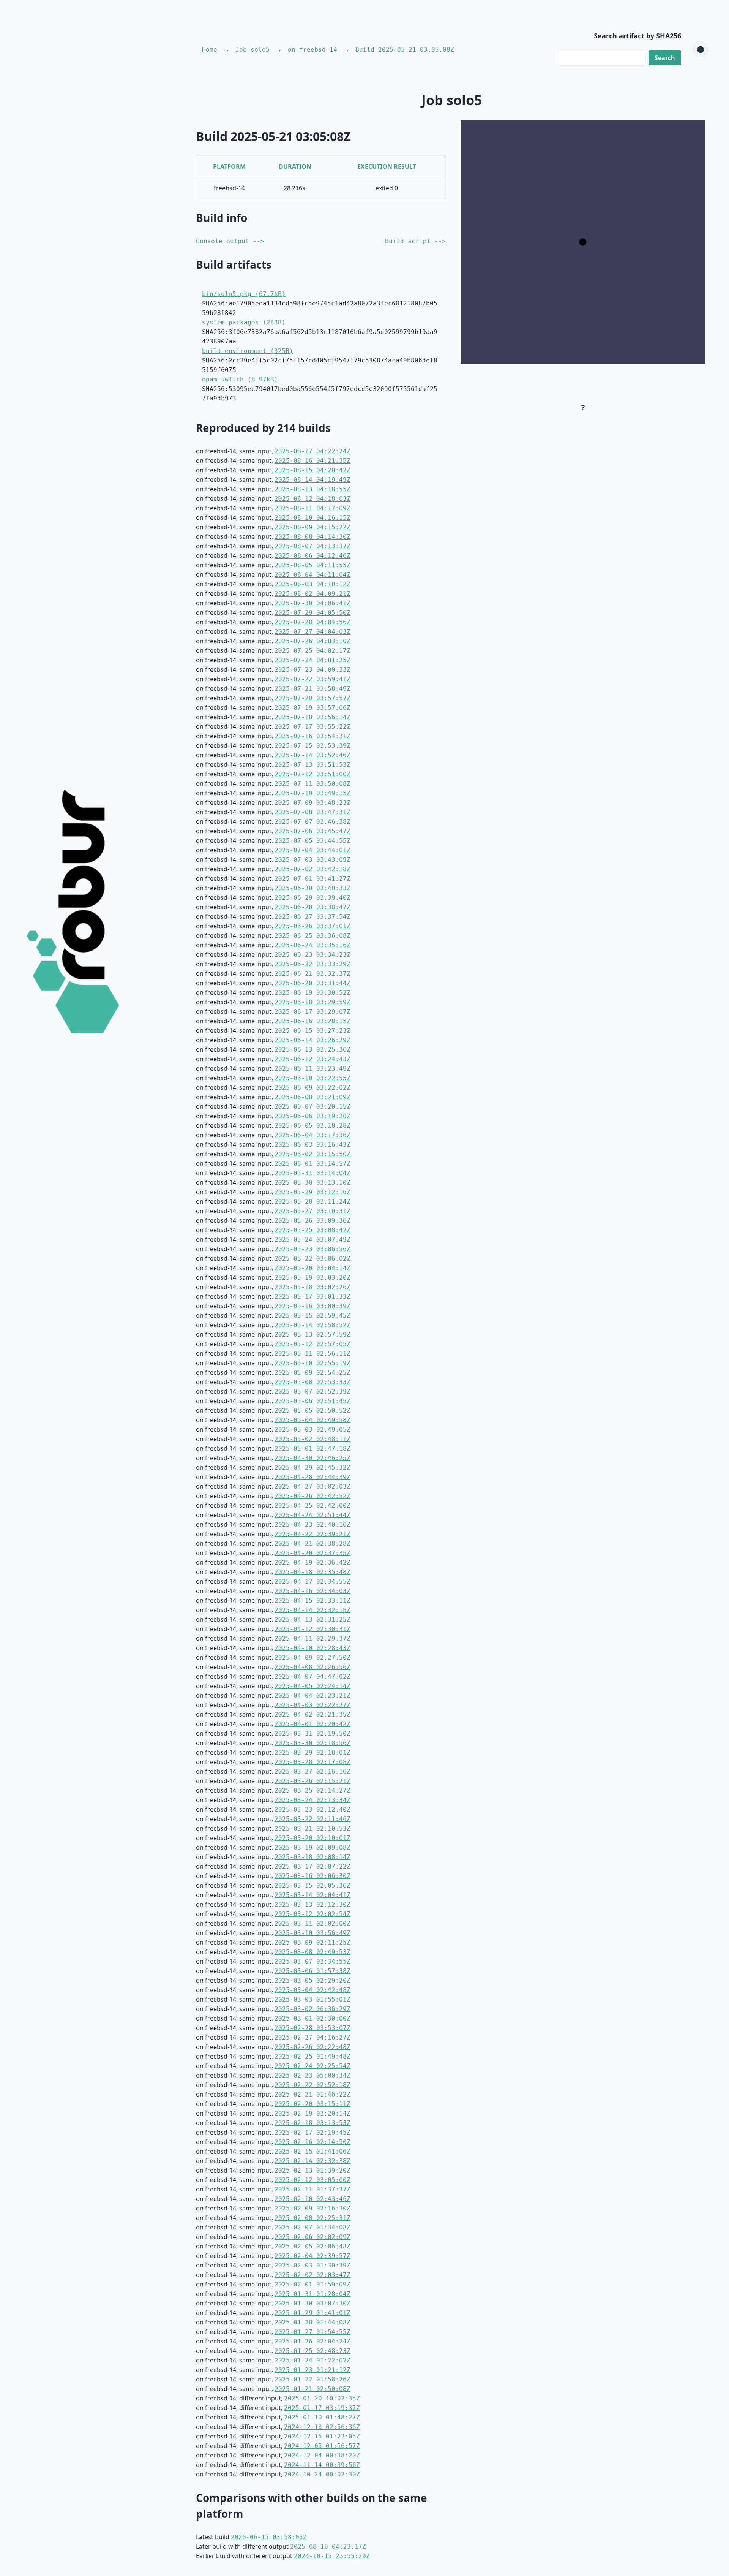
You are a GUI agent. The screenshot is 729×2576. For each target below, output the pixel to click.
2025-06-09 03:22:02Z (312, 1088)
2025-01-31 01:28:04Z (312, 2294)
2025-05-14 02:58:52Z (312, 1325)
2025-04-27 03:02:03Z (312, 1487)
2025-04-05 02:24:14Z (312, 1686)
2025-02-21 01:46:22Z (312, 2094)
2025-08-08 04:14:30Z (312, 537)
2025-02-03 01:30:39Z (312, 2265)
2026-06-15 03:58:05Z (269, 2537)
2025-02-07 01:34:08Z (312, 2227)
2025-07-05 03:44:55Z (312, 841)
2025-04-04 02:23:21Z (312, 1695)
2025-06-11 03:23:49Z (312, 1069)
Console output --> (230, 241)
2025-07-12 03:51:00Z (312, 774)
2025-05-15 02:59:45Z (312, 1316)
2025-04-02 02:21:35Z (312, 1714)
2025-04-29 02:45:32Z (312, 1468)
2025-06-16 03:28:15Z (312, 1021)
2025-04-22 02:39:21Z (312, 1534)
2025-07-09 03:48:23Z (312, 803)
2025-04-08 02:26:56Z (312, 1667)
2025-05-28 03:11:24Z (312, 1202)
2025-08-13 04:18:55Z (312, 489)
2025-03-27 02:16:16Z (312, 1771)
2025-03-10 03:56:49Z (312, 1933)
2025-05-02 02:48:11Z (312, 1439)
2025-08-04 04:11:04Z (312, 575)
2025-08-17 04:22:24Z (312, 451)
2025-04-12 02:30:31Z (312, 1629)
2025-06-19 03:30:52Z (312, 993)
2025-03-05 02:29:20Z (312, 1980)
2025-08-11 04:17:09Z (312, 508)
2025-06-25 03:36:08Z (312, 936)
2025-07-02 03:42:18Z (312, 869)
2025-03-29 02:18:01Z (312, 1752)
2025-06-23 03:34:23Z (312, 955)
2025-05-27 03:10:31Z (312, 1211)
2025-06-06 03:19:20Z (312, 1116)
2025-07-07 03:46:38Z (312, 822)
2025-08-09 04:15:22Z (312, 527)
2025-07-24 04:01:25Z (312, 660)
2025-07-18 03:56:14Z (312, 717)
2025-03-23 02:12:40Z (312, 1809)
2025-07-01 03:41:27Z (312, 879)
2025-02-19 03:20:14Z (312, 2113)
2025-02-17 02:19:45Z (312, 2132)
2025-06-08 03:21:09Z (312, 1097)
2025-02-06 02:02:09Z (312, 2237)
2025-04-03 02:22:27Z (312, 1705)
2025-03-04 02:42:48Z (312, 1990)
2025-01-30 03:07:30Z (312, 2303)
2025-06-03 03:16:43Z (312, 1145)
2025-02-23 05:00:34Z (312, 2075)
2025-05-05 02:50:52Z (312, 1411)
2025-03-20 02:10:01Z (312, 1838)
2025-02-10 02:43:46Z (312, 2199)
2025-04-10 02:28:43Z (312, 1648)
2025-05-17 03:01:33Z (312, 1297)
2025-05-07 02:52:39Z (312, 1392)
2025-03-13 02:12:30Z (312, 1904)
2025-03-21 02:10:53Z (312, 1828)
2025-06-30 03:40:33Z (312, 888)
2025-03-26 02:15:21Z (312, 1781)
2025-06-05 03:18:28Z (312, 1126)
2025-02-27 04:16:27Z (312, 2037)
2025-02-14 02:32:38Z (312, 2161)
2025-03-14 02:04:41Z (312, 1895)
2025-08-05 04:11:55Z (312, 565)
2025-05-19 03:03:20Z (312, 1278)
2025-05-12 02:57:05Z (312, 1344)
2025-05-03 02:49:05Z (312, 1430)
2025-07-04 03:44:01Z (312, 850)
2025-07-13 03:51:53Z (312, 765)
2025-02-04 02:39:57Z (312, 2256)
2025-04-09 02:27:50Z (312, 1657)
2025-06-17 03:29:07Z (312, 1012)
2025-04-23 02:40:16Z (312, 1525)
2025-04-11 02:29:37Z (312, 1638)
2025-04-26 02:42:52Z (312, 1496)
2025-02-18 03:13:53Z (312, 2123)
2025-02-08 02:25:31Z (312, 2218)
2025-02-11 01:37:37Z (312, 2189)
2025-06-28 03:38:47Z (312, 907)
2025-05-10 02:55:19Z (312, 1363)
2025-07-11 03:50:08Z (312, 784)
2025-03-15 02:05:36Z (312, 1885)
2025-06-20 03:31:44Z (312, 983)
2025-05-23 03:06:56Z (312, 1249)
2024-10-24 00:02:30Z (322, 2474)
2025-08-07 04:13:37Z (312, 546)
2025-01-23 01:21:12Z (312, 2370)
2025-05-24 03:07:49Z (312, 1240)
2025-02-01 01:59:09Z (312, 2284)
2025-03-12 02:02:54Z (312, 1914)
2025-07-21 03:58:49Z (312, 689)
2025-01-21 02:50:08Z (312, 2389)
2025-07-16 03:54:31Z (312, 736)
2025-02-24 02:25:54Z (312, 2066)
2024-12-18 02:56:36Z (322, 2427)
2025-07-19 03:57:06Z (312, 708)
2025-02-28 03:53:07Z (312, 2028)
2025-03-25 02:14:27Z (312, 1790)
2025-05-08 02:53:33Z (312, 1382)
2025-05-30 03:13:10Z (312, 1183)
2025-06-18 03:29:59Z (312, 1002)
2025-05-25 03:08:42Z (312, 1230)
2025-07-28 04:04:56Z (312, 622)
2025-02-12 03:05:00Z (312, 2180)
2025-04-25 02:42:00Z (312, 1506)
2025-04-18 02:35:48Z (312, 1572)
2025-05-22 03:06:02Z (312, 1259)
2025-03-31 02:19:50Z (312, 1733)
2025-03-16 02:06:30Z (312, 1876)
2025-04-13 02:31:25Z (312, 1619)
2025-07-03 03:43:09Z (312, 860)
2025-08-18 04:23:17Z (328, 2547)
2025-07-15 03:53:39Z (312, 746)
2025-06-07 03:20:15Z (312, 1107)
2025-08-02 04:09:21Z (312, 594)
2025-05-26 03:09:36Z (312, 1221)
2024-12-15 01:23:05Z (322, 2436)
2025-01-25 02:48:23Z (312, 2351)
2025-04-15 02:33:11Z (312, 1601)
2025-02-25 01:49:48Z (312, 2056)
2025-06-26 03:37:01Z (312, 926)
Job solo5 (252, 50)
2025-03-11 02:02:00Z (312, 1923)
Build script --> (415, 241)
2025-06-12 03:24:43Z (312, 1059)
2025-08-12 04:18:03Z (312, 499)
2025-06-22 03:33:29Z (312, 964)
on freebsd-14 (312, 50)
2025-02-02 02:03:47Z (312, 2275)
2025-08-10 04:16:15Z (312, 518)
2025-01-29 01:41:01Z (312, 2313)
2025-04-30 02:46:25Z (312, 1458)
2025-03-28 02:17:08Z (312, 1762)
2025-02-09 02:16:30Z (312, 2208)
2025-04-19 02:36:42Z (312, 1563)
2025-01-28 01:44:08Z (312, 2322)
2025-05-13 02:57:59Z (312, 1335)
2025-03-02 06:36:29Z (312, 2009)
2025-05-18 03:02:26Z (312, 1287)
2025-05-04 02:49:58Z (312, 1420)
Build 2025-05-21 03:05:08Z (405, 50)
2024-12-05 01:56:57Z (322, 2446)
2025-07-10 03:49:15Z (312, 793)
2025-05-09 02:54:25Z (312, 1373)
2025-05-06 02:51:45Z (312, 1401)
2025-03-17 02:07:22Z (312, 1866)
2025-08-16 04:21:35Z (312, 461)
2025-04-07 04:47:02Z (312, 1676)
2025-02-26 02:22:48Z (312, 2047)
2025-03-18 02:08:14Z (312, 1857)
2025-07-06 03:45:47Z (312, 831)
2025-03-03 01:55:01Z (312, 1999)
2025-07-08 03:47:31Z (312, 812)
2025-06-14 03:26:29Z (312, 1040)
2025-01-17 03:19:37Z (322, 2408)
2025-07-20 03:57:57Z (312, 698)
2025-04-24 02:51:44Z (312, 1515)
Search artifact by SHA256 (637, 36)
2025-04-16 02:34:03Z (312, 1591)
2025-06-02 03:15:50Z (312, 1154)
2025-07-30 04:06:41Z (312, 603)
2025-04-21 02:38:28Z (312, 1544)
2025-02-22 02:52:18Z (312, 2085)
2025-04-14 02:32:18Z (312, 1610)
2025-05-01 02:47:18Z (312, 1449)
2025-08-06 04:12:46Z (312, 556)
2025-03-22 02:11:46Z (312, 1819)
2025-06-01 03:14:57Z (312, 1164)
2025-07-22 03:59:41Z (312, 679)
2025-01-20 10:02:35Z (322, 2398)
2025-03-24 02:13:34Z (312, 1800)
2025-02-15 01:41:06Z (312, 2151)
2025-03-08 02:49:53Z (312, 1952)
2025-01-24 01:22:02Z (312, 2360)
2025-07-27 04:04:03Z (312, 632)
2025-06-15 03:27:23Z (312, 1031)
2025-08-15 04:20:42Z (312, 470)
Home (210, 50)
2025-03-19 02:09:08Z (312, 1847)
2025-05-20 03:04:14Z (312, 1268)
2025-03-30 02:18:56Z (312, 1743)
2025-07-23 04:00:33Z (312, 670)
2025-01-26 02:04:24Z (312, 2341)
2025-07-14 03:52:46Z (312, 755)
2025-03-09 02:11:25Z (312, 1942)
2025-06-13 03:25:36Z (312, 1050)
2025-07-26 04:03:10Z (312, 641)
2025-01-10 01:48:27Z (322, 2417)
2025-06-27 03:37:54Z (312, 917)
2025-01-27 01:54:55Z (312, 2332)
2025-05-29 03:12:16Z (312, 1192)
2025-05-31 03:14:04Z (312, 1173)
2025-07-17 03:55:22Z (312, 727)
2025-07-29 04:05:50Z (312, 613)
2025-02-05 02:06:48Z (312, 2246)
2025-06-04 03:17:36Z (312, 1135)
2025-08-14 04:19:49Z (312, 480)
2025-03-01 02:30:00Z (312, 2018)
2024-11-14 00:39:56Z (322, 2465)
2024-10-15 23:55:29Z (332, 2556)
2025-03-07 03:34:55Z (312, 1961)
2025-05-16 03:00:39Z (312, 1306)
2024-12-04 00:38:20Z (322, 2455)
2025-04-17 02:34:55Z (312, 1582)
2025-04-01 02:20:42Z (312, 1724)
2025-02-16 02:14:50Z (312, 2142)
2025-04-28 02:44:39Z (312, 1477)
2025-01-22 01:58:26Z (312, 2379)
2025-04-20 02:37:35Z (312, 1553)
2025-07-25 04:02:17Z (312, 651)
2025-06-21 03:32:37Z (312, 974)
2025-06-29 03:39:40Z (312, 898)
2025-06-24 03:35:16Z (312, 945)
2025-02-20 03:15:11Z (312, 2104)
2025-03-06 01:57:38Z (312, 1971)
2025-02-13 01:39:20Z (312, 2170)
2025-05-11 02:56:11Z (312, 1354)
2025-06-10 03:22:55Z (312, 1078)
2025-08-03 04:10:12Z (312, 584)
